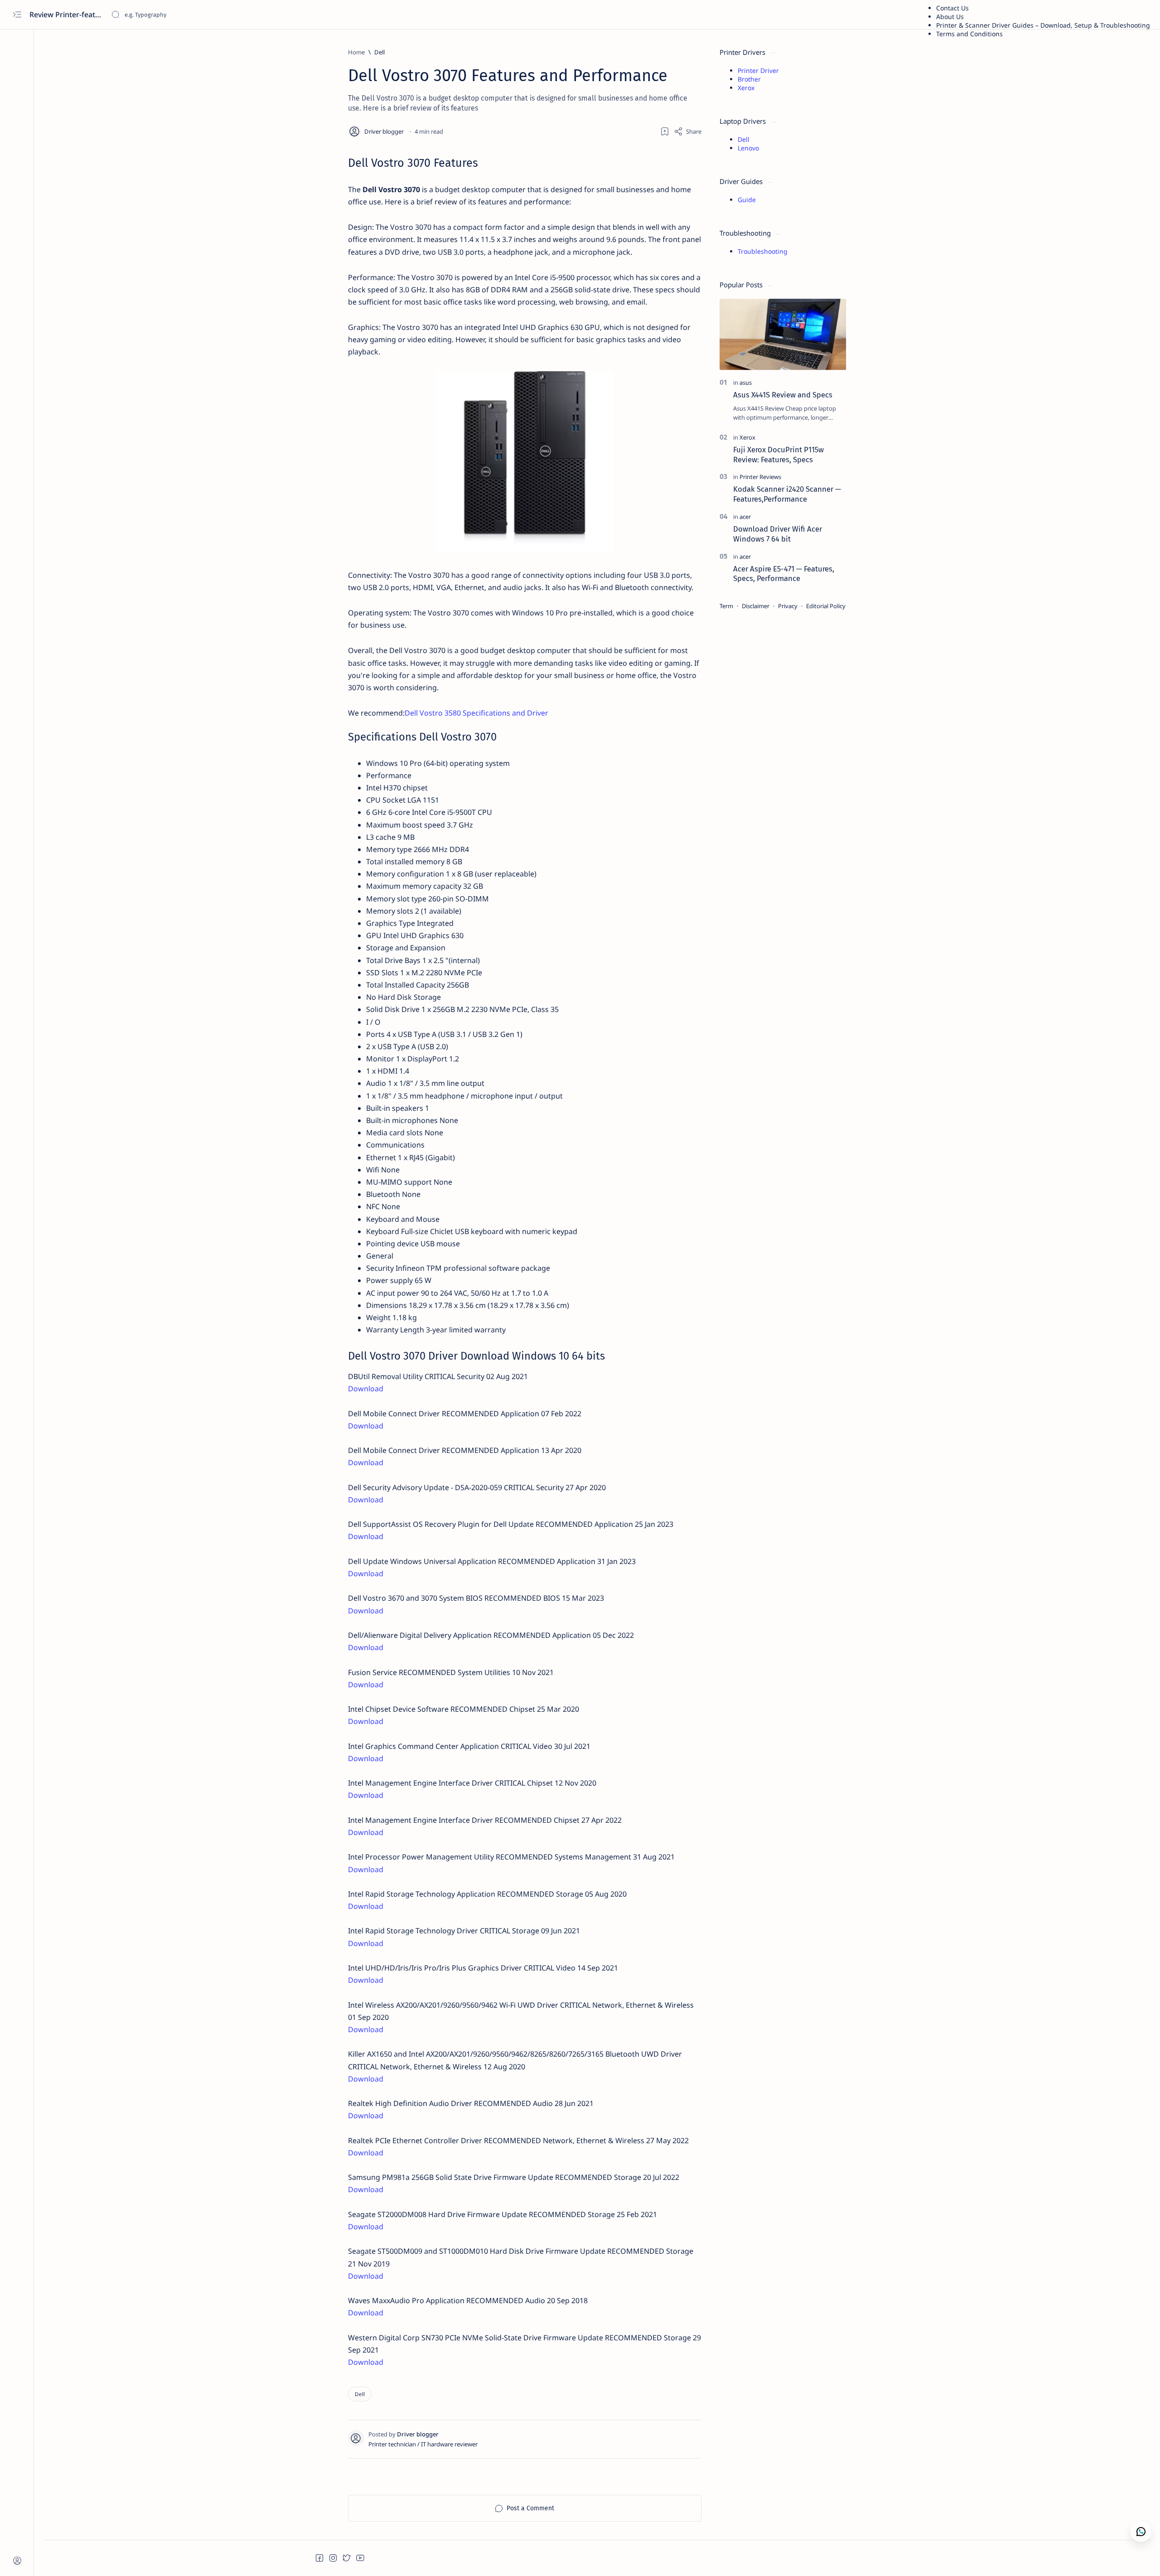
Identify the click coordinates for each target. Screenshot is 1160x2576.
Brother (749, 79)
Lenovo (748, 148)
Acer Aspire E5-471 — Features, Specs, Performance (784, 574)
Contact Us (952, 8)
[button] (319, 2558)
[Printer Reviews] (760, 477)
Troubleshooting (763, 251)
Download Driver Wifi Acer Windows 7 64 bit (778, 534)
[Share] (688, 131)
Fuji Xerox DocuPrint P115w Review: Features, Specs (778, 455)
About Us (950, 17)
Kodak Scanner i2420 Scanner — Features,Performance (787, 494)
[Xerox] (747, 437)
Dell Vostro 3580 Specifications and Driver (476, 713)
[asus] (746, 383)
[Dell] (360, 2394)
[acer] (745, 517)
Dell (744, 139)
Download (366, 1389)
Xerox (746, 88)
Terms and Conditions (969, 34)
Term (726, 606)
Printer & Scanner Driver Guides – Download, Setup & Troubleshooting (1043, 25)
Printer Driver (758, 70)
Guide (747, 200)
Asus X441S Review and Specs (783, 395)
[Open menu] (17, 15)
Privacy (788, 606)
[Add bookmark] (665, 131)
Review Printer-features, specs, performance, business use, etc (67, 15)
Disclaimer (756, 606)
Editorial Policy (826, 606)
